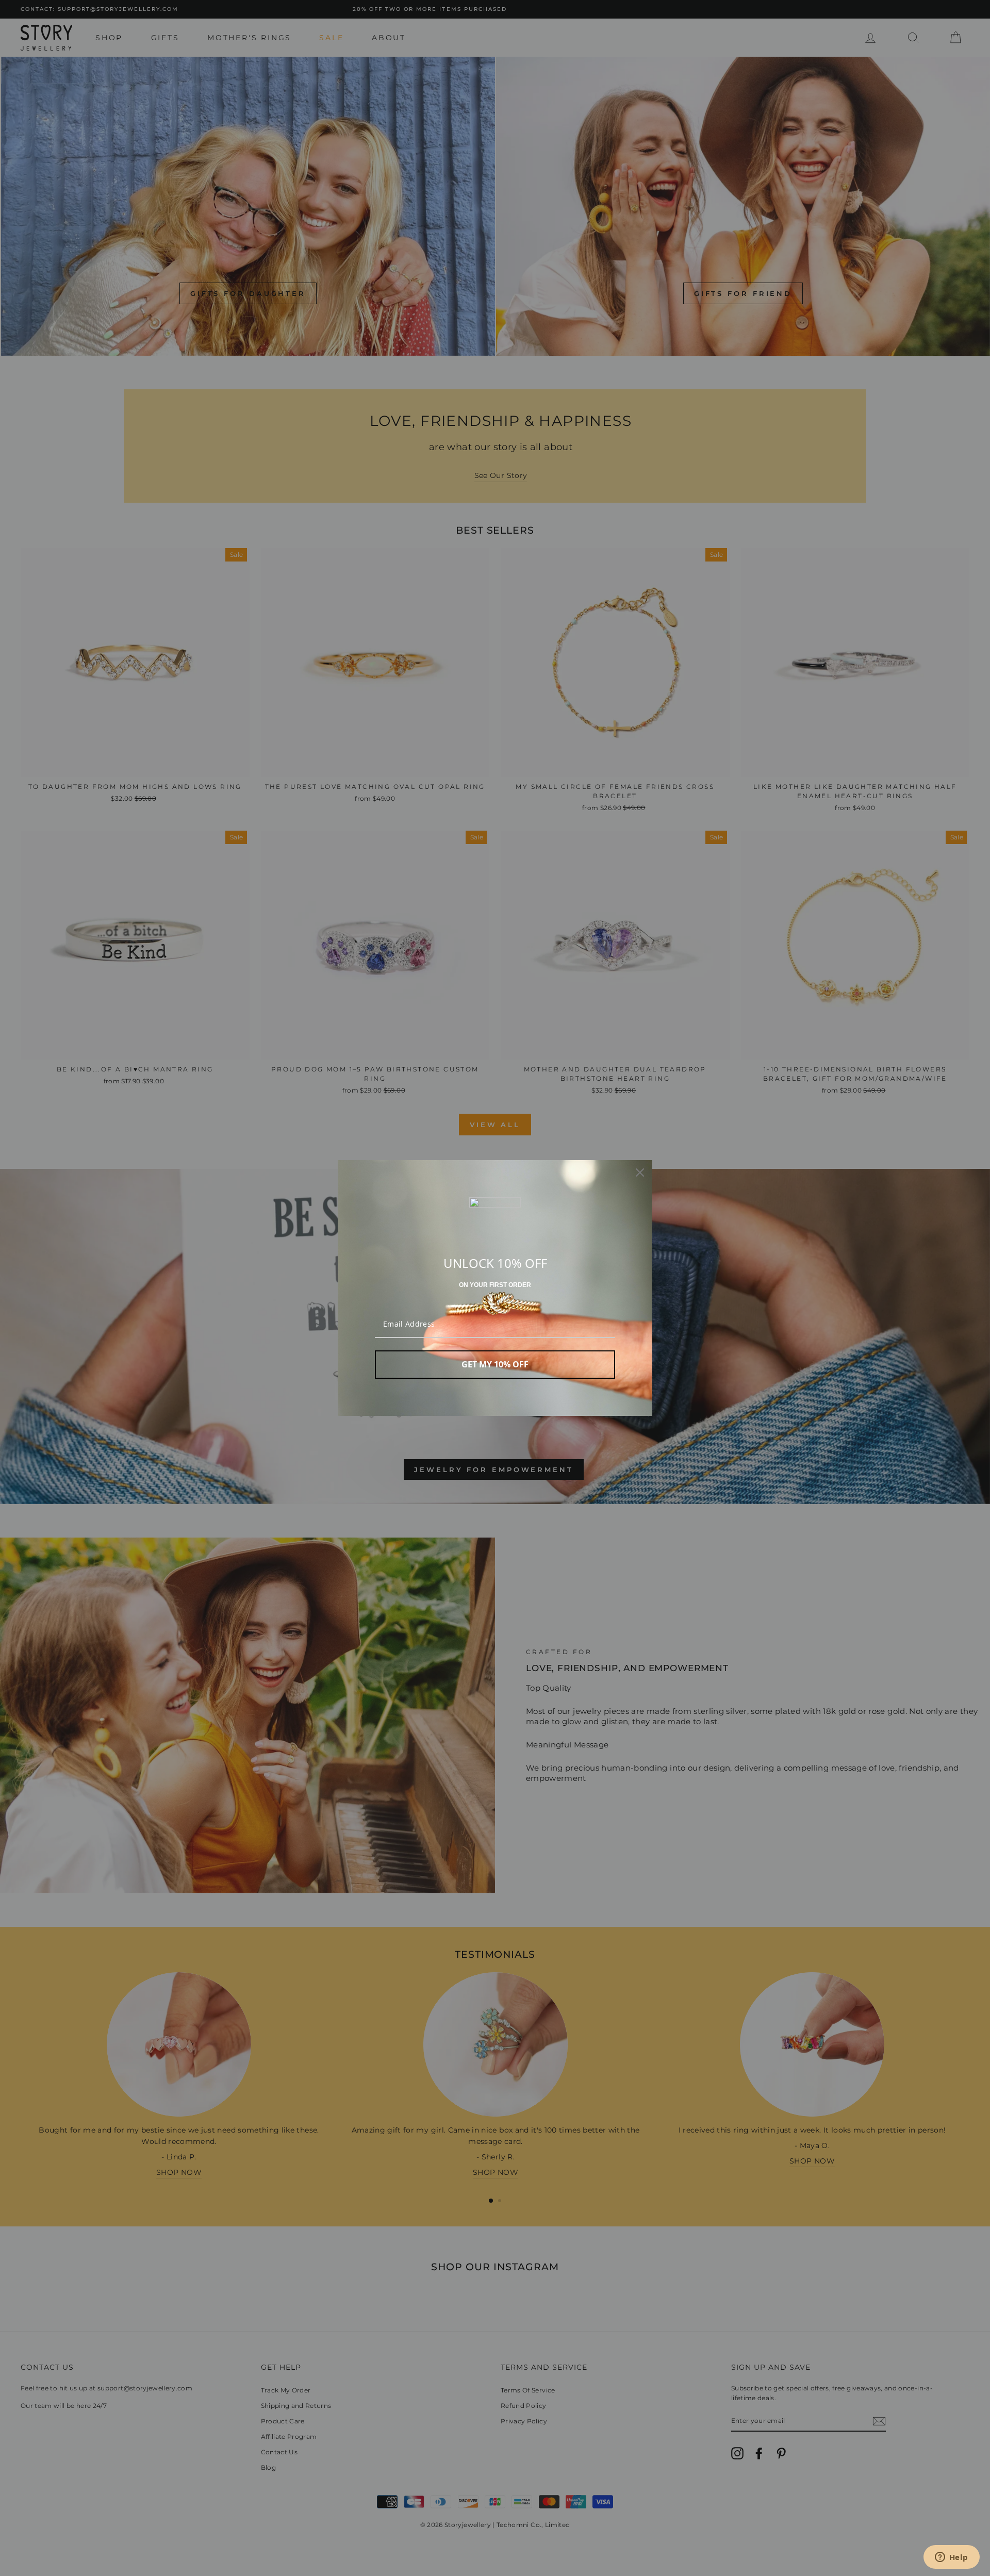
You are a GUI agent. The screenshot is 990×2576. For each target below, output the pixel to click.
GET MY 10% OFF (495, 1364)
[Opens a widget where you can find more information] (951, 2558)
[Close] (640, 1173)
